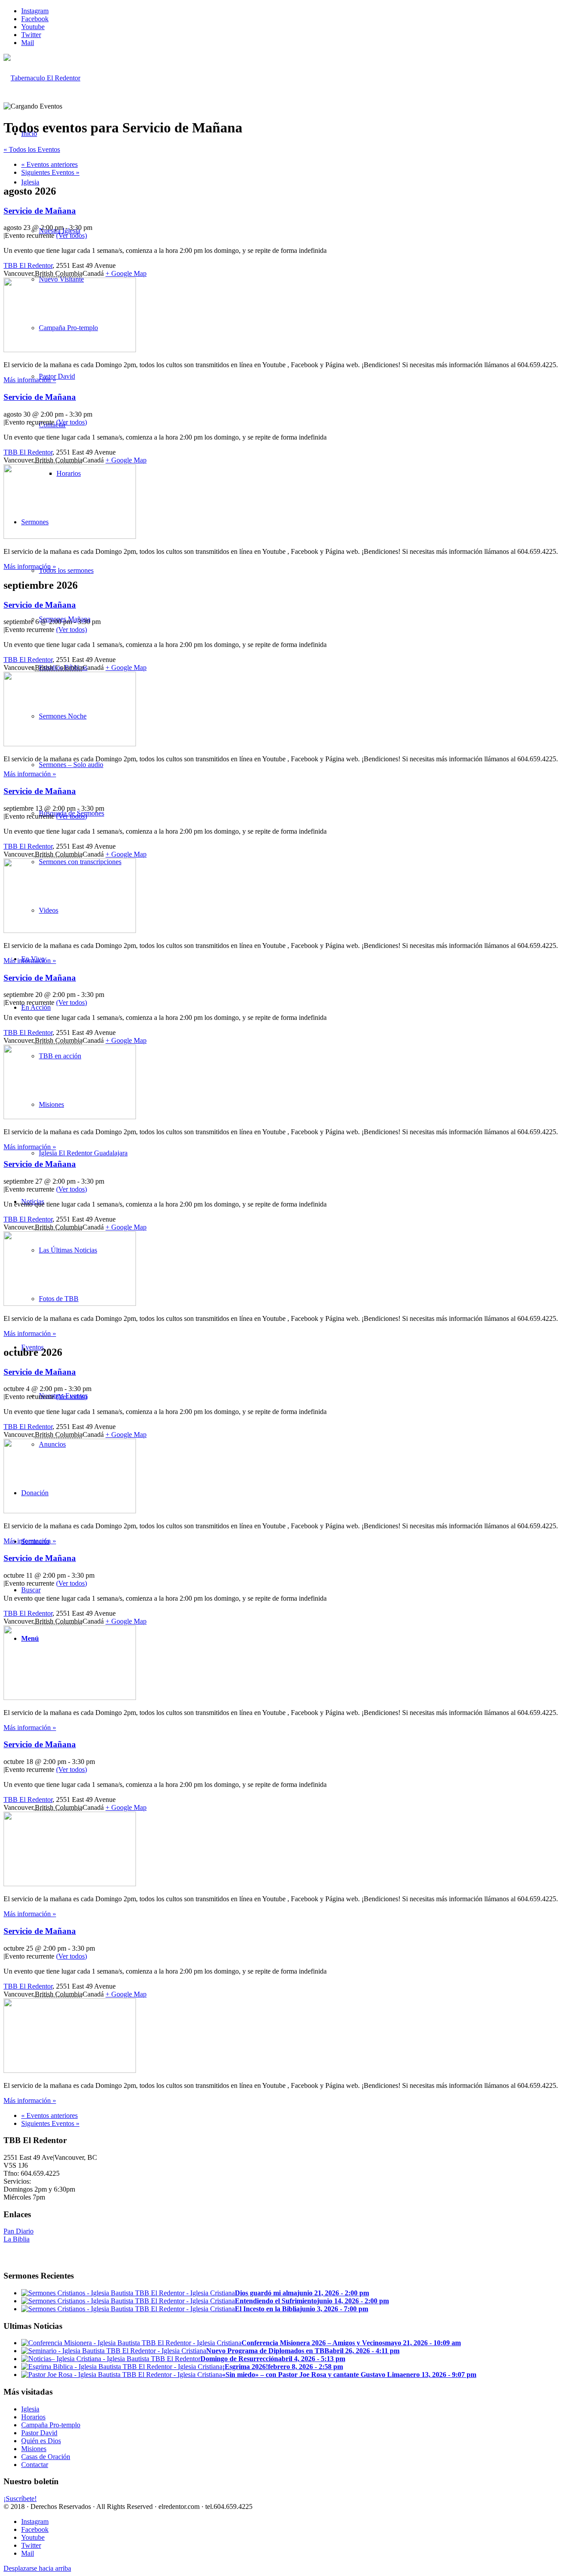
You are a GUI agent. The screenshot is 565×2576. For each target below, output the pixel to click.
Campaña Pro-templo (51, 2425)
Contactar (35, 2465)
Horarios (33, 2417)
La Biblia (17, 2239)
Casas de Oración (46, 2457)
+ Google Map (126, 273)
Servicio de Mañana (40, 211)
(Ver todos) (72, 235)
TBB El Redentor (28, 265)
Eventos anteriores (49, 164)
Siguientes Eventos (50, 172)
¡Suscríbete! (20, 2499)
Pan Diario (19, 2231)
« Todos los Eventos (32, 149)
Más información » (30, 380)
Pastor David (39, 2433)
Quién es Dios (41, 2441)
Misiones (34, 2449)
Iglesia (30, 2409)
